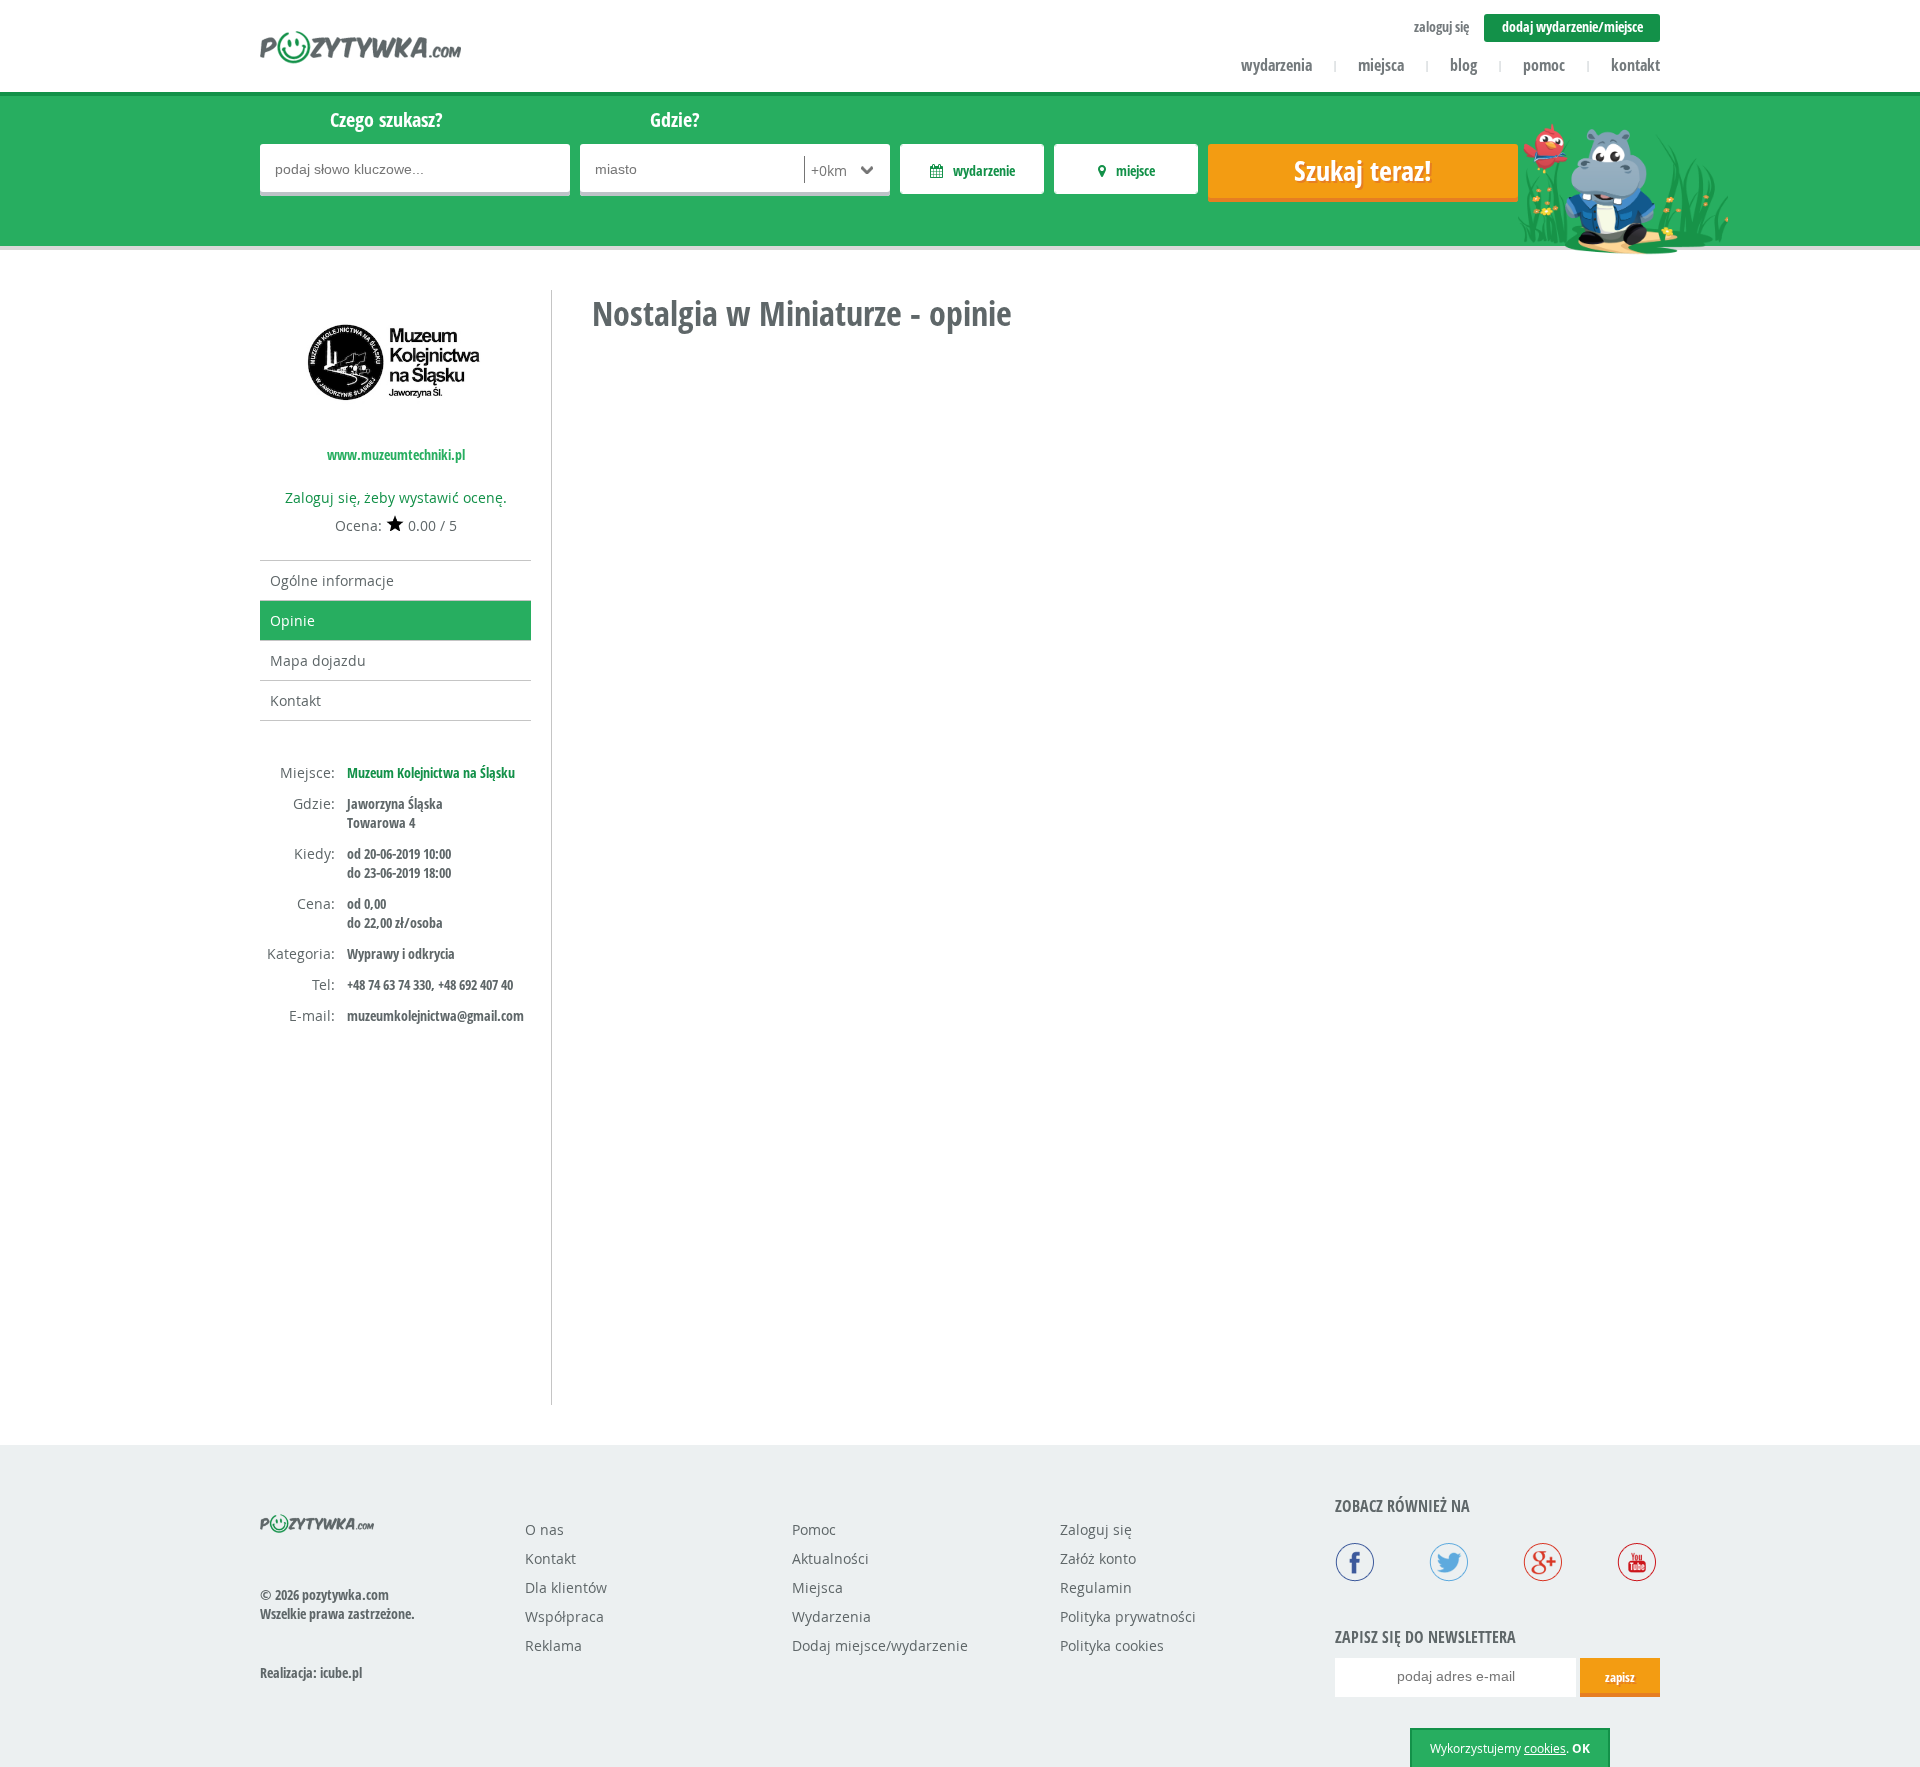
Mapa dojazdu (318, 660)
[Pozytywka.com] (317, 1520)
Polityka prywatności (1128, 1616)
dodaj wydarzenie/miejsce (1572, 26)
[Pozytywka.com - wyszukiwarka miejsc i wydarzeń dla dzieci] (361, 50)
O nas (544, 1529)
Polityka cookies (1112, 1645)
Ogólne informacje (332, 580)
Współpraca (564, 1616)
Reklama (553, 1645)
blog (1463, 65)
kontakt (1635, 65)
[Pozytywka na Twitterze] (1449, 1564)
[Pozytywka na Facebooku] (1355, 1564)
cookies (1545, 1748)
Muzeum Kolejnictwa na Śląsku (431, 772)
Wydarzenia (831, 1616)
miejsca (1381, 65)
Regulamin (1096, 1587)
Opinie (292, 620)
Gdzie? (675, 119)
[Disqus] (1126, 605)
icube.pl (341, 1672)
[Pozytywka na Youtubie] (1637, 1564)
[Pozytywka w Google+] (1543, 1564)
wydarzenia (1276, 65)
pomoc (1544, 65)
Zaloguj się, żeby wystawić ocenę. (396, 497)
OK (1581, 1748)
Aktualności (830, 1558)
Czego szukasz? (386, 119)
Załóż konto (1098, 1558)
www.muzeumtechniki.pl (396, 454)
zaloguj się (1441, 26)
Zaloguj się (1096, 1529)
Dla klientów (566, 1587)
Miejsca (817, 1587)
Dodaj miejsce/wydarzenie (880, 1645)
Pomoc (814, 1529)
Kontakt (295, 700)
